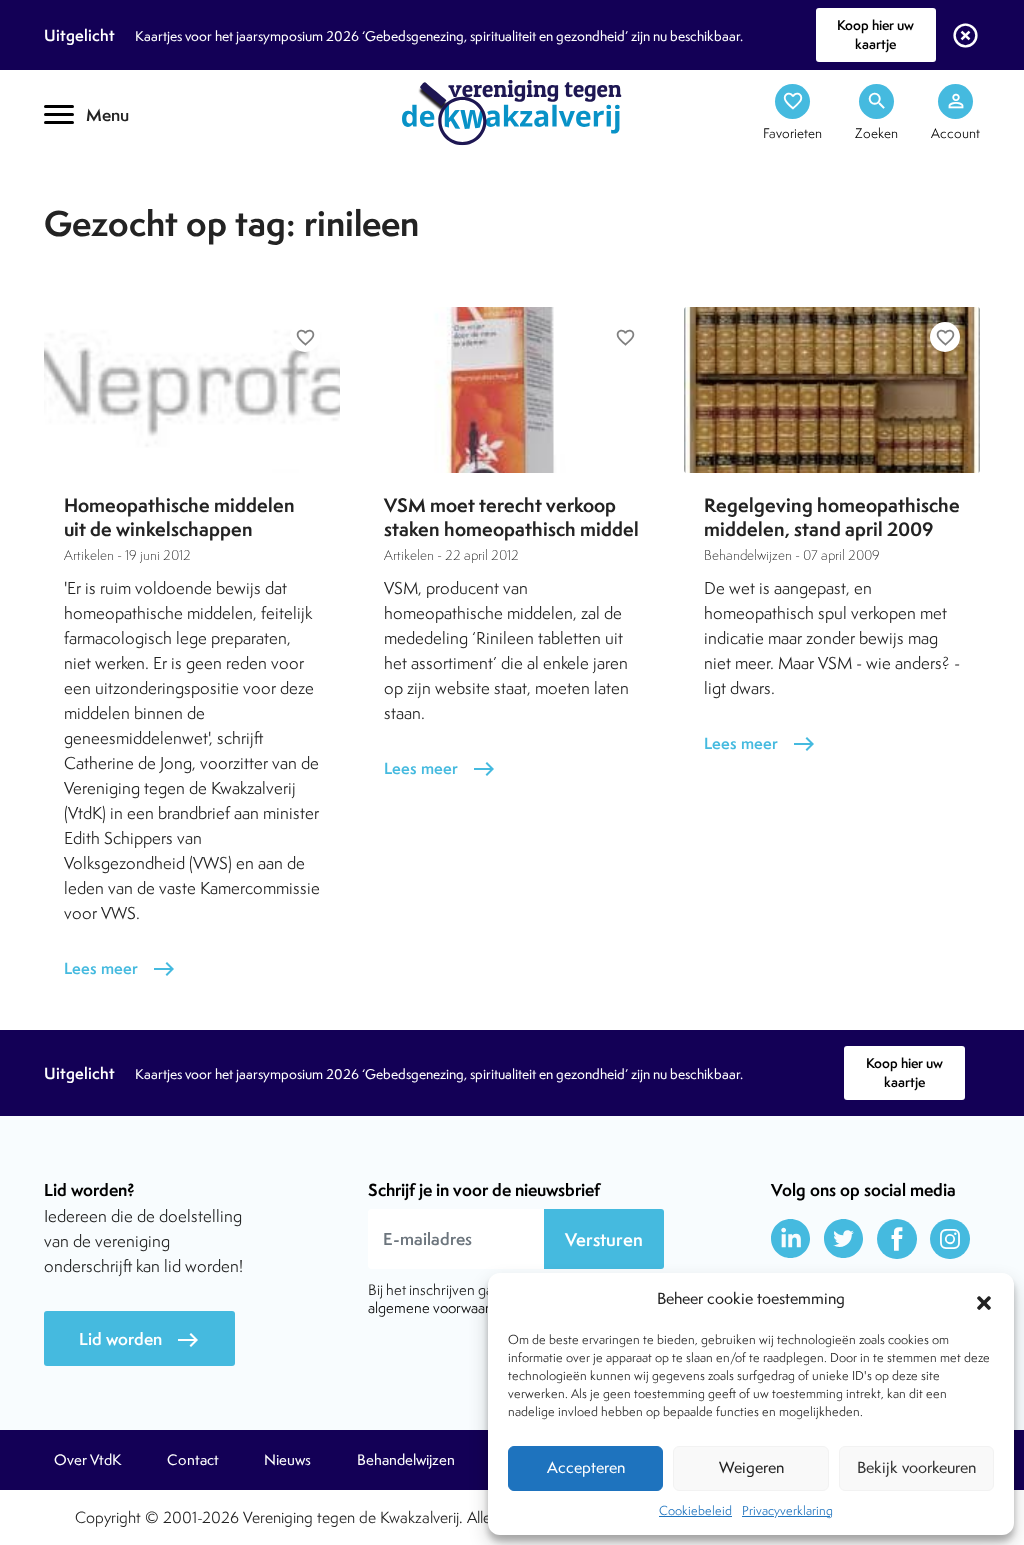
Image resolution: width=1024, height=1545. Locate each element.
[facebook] (897, 1239)
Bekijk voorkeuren (916, 1467)
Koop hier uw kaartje (875, 34)
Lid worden (139, 1339)
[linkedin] (791, 1239)
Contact (193, 1460)
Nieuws (287, 1460)
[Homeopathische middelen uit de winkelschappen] (192, 390)
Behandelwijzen (406, 1460)
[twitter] (844, 1239)
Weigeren (751, 1467)
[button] (984, 1300)
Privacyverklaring (787, 1510)
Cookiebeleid (695, 1510)
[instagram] (950, 1239)
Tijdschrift (112, 176)
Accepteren (586, 1467)
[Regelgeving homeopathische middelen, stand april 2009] (832, 390)
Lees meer (120, 968)
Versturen (604, 1239)
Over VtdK (87, 1460)
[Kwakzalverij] (512, 111)
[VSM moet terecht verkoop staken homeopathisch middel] (512, 390)
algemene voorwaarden (441, 1307)
